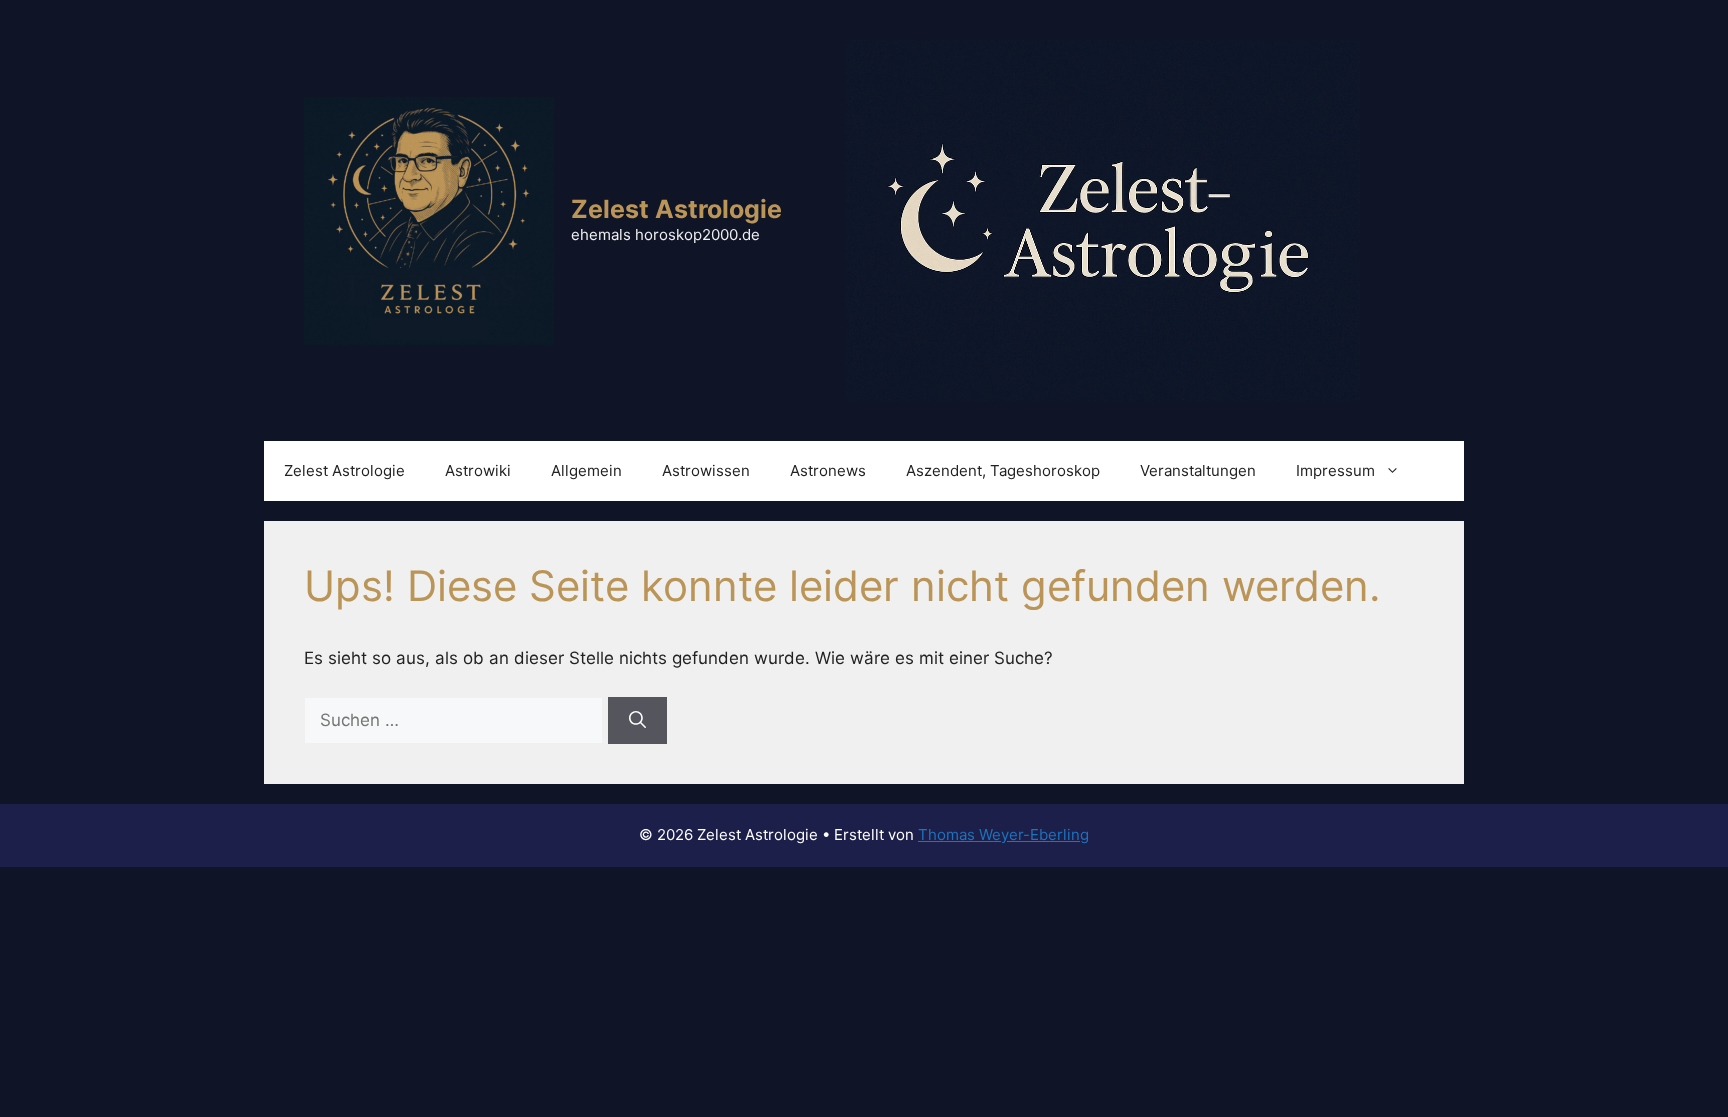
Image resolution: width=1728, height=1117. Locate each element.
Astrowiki (478, 470)
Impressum (1335, 470)
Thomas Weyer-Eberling (1003, 834)
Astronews (828, 470)
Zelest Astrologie (676, 209)
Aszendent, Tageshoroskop (1003, 470)
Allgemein (586, 470)
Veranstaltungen (1198, 470)
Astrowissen (706, 470)
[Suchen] (637, 721)
